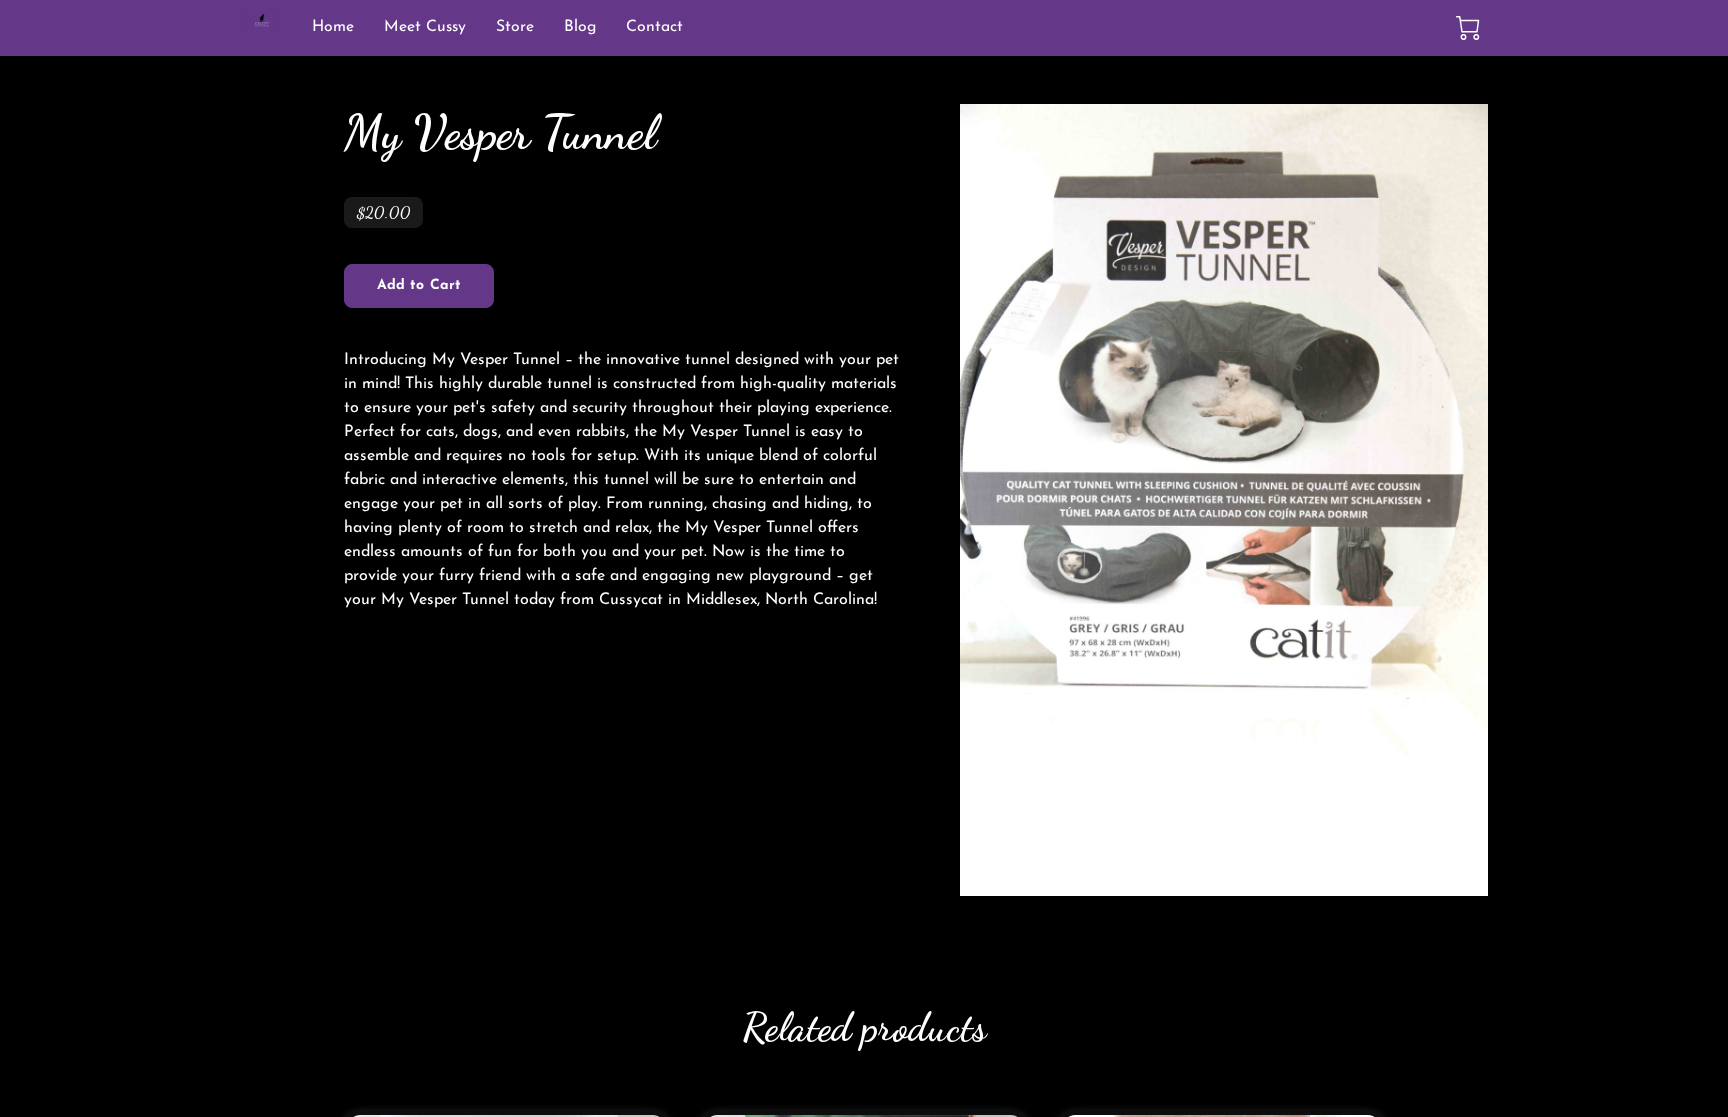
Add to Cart (419, 285)
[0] (1468, 28)
